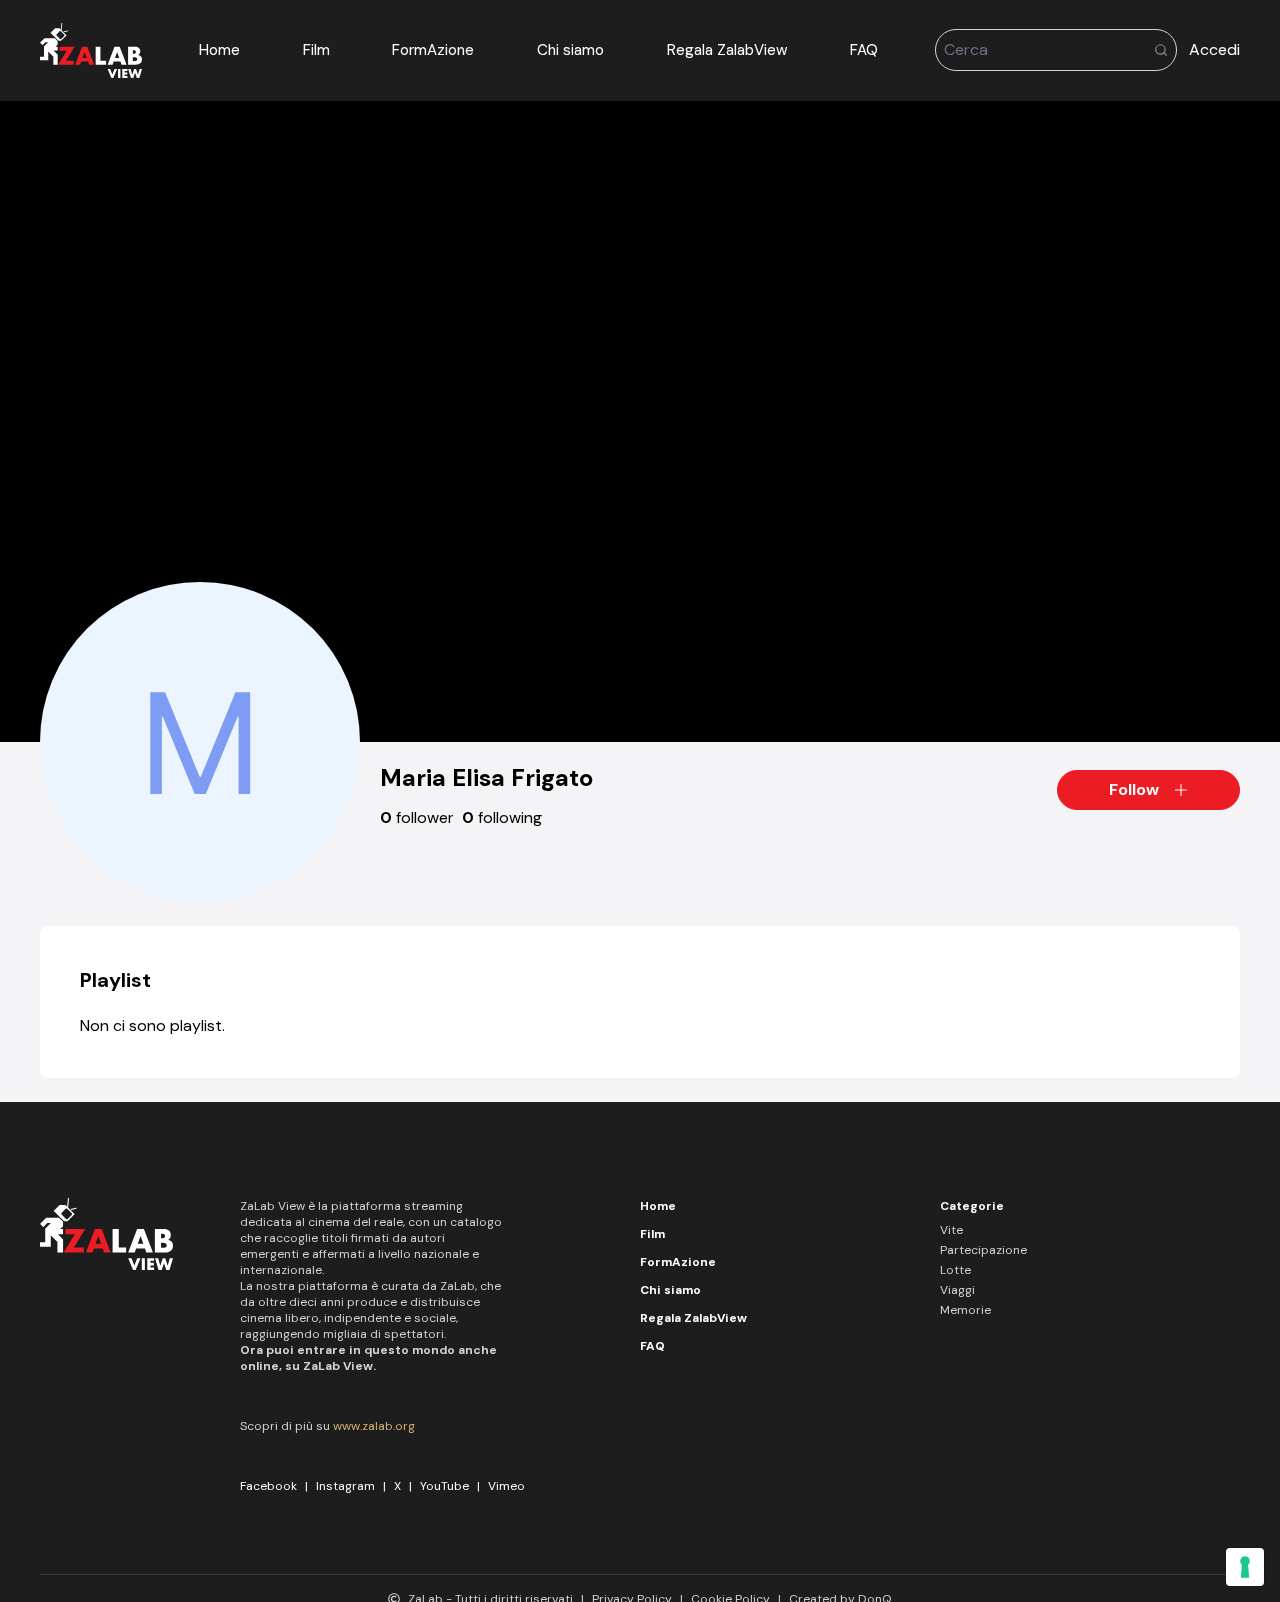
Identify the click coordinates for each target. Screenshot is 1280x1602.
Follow (1134, 789)
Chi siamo (570, 50)
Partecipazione (983, 1250)
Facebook (268, 1486)
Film (316, 50)
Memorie (965, 1310)
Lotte (955, 1270)
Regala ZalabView (727, 50)
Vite (951, 1230)
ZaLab (457, 1286)
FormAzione (433, 50)
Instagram (345, 1486)
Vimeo (506, 1486)
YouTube (444, 1486)
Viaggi (957, 1290)
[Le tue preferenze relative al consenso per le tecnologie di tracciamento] (1245, 1567)
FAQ (864, 50)
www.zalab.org (374, 1426)
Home (219, 50)
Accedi (1214, 49)
